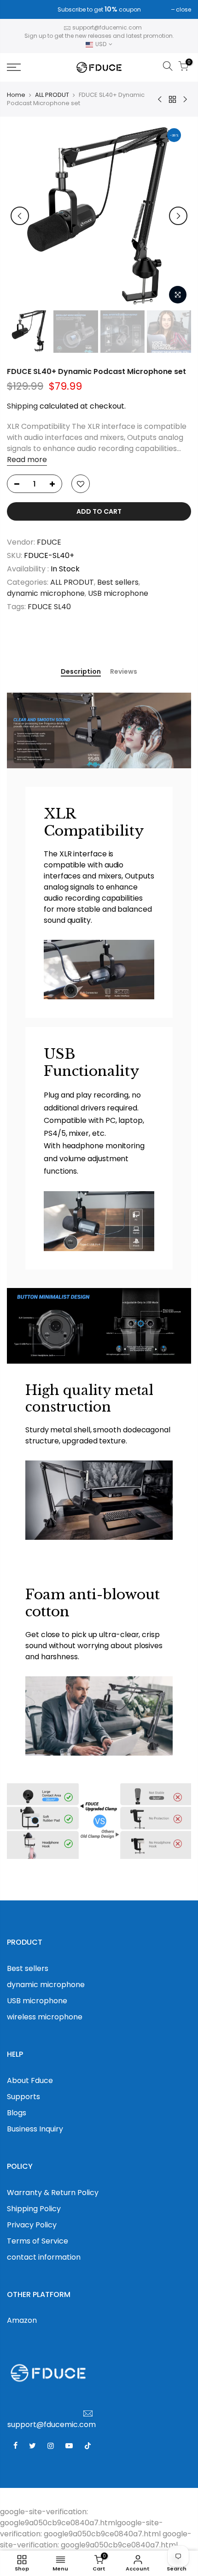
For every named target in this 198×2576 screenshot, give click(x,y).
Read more (27, 460)
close (19, 9)
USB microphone (118, 593)
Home (16, 95)
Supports (23, 2097)
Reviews (124, 672)
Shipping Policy (34, 2209)
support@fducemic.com (107, 27)
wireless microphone (45, 2017)
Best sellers (118, 582)
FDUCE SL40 (49, 607)
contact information (44, 2257)
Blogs (17, 2113)
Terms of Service (38, 2241)
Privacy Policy (32, 2225)
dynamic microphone (46, 593)
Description (81, 672)
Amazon (22, 2320)
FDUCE (49, 542)
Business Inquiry (35, 2129)
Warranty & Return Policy (53, 2193)
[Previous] (20, 216)
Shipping (22, 406)
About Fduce (30, 2080)
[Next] (178, 216)
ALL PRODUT (52, 95)
